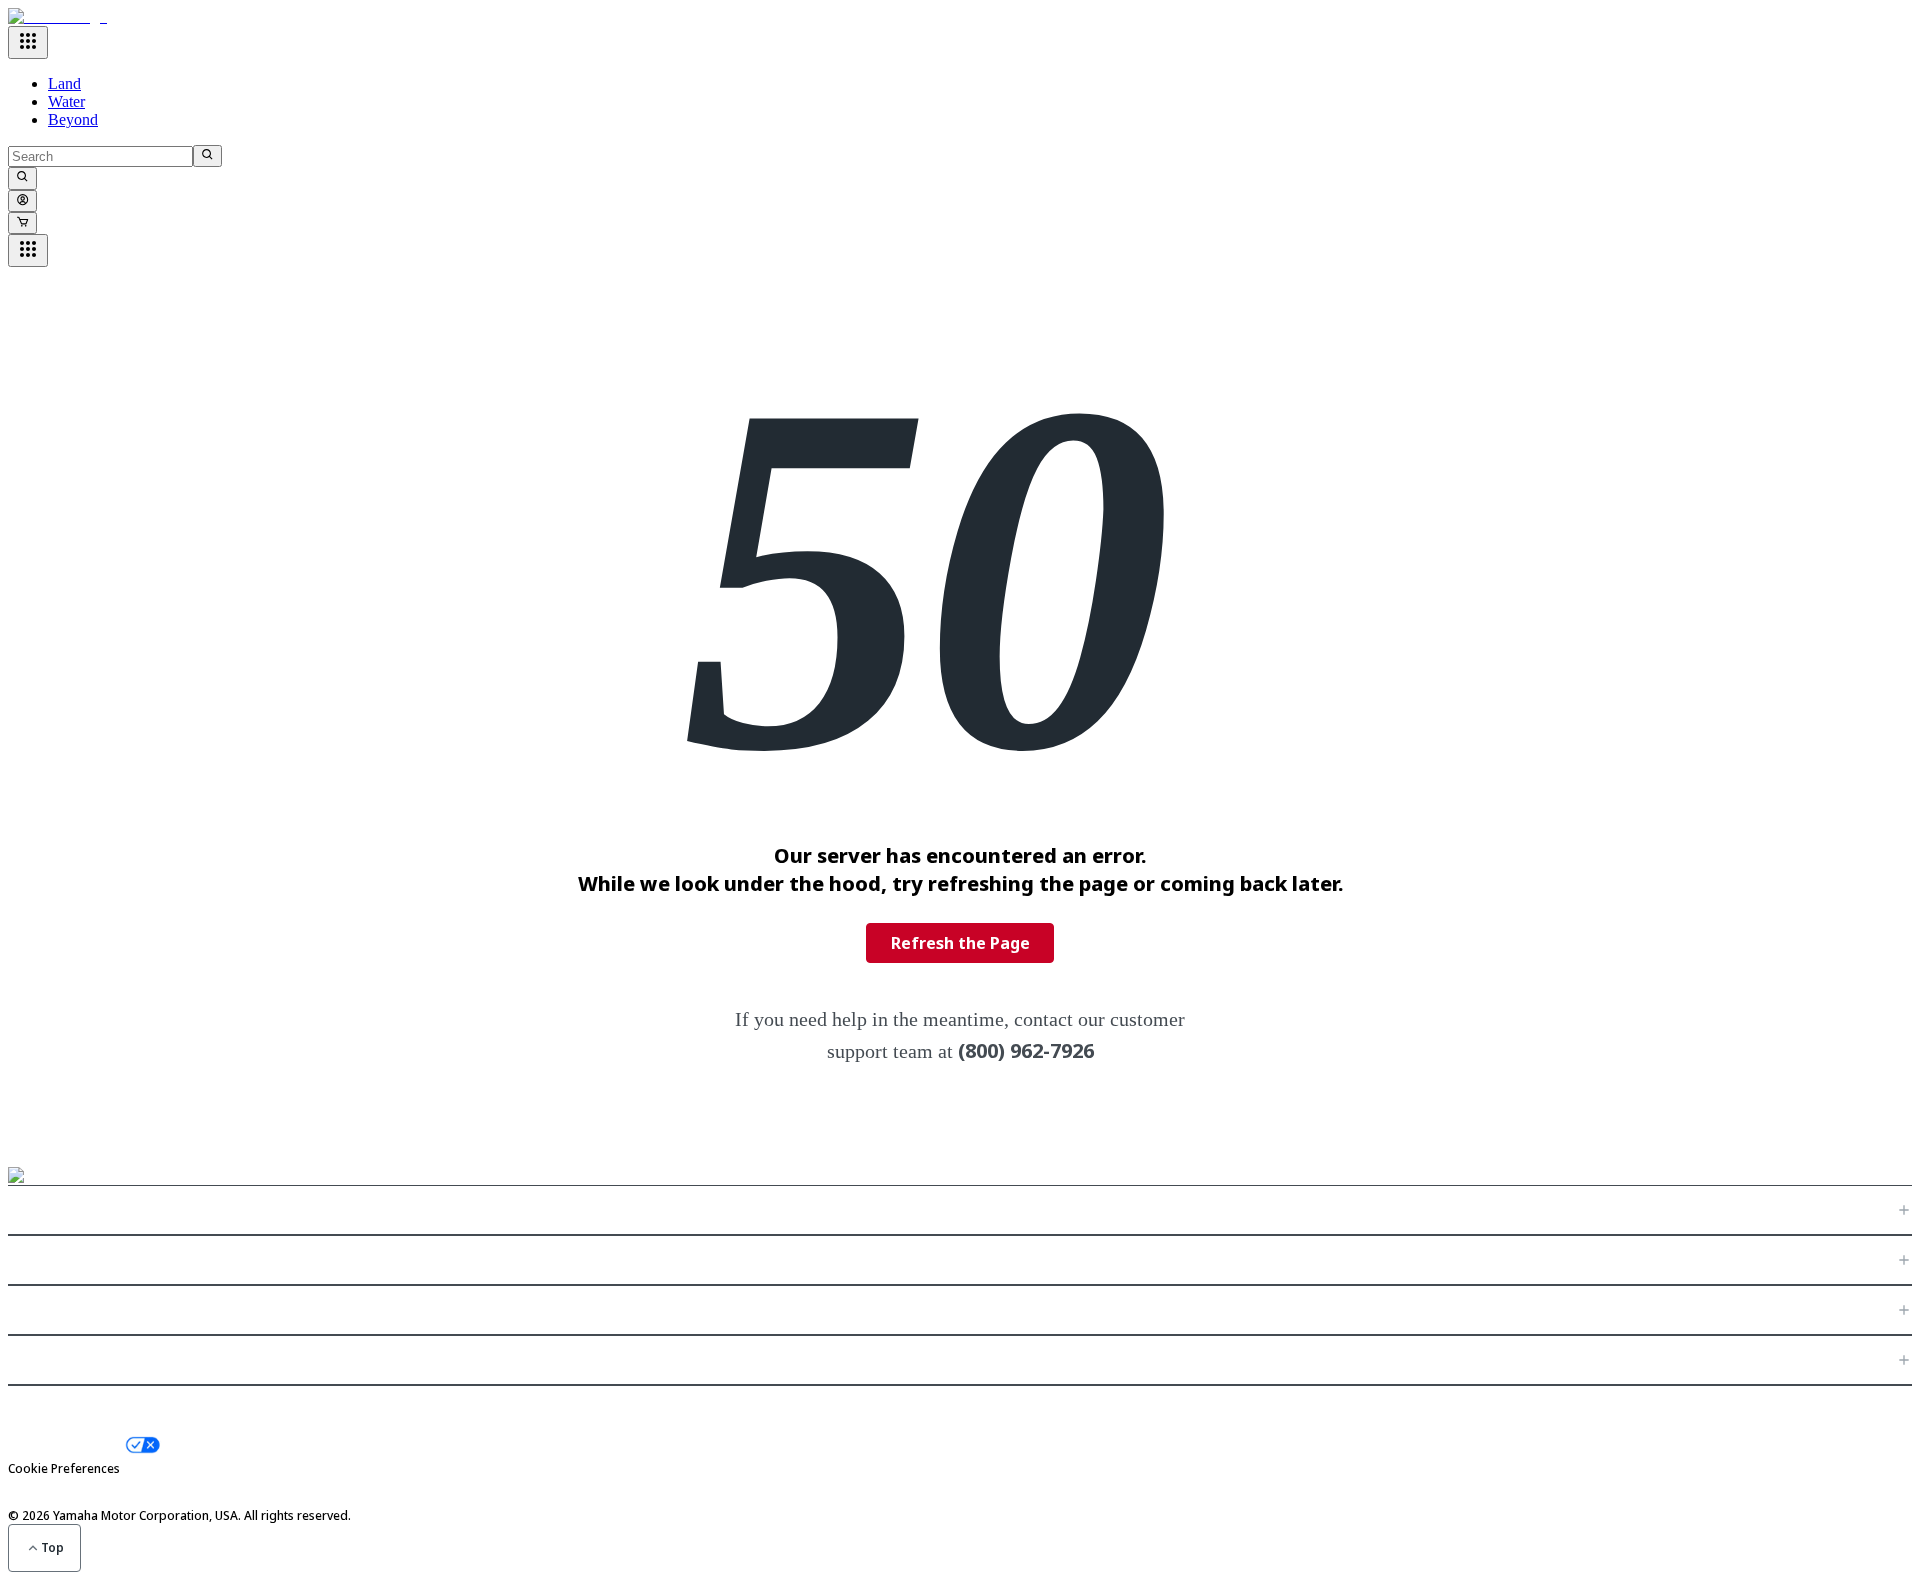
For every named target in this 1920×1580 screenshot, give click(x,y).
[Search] (207, 156)
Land (64, 83)
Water (66, 101)
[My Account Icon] (22, 201)
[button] (960, 1210)
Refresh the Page (960, 943)
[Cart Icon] (22, 223)
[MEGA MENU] (28, 42)
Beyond (73, 119)
